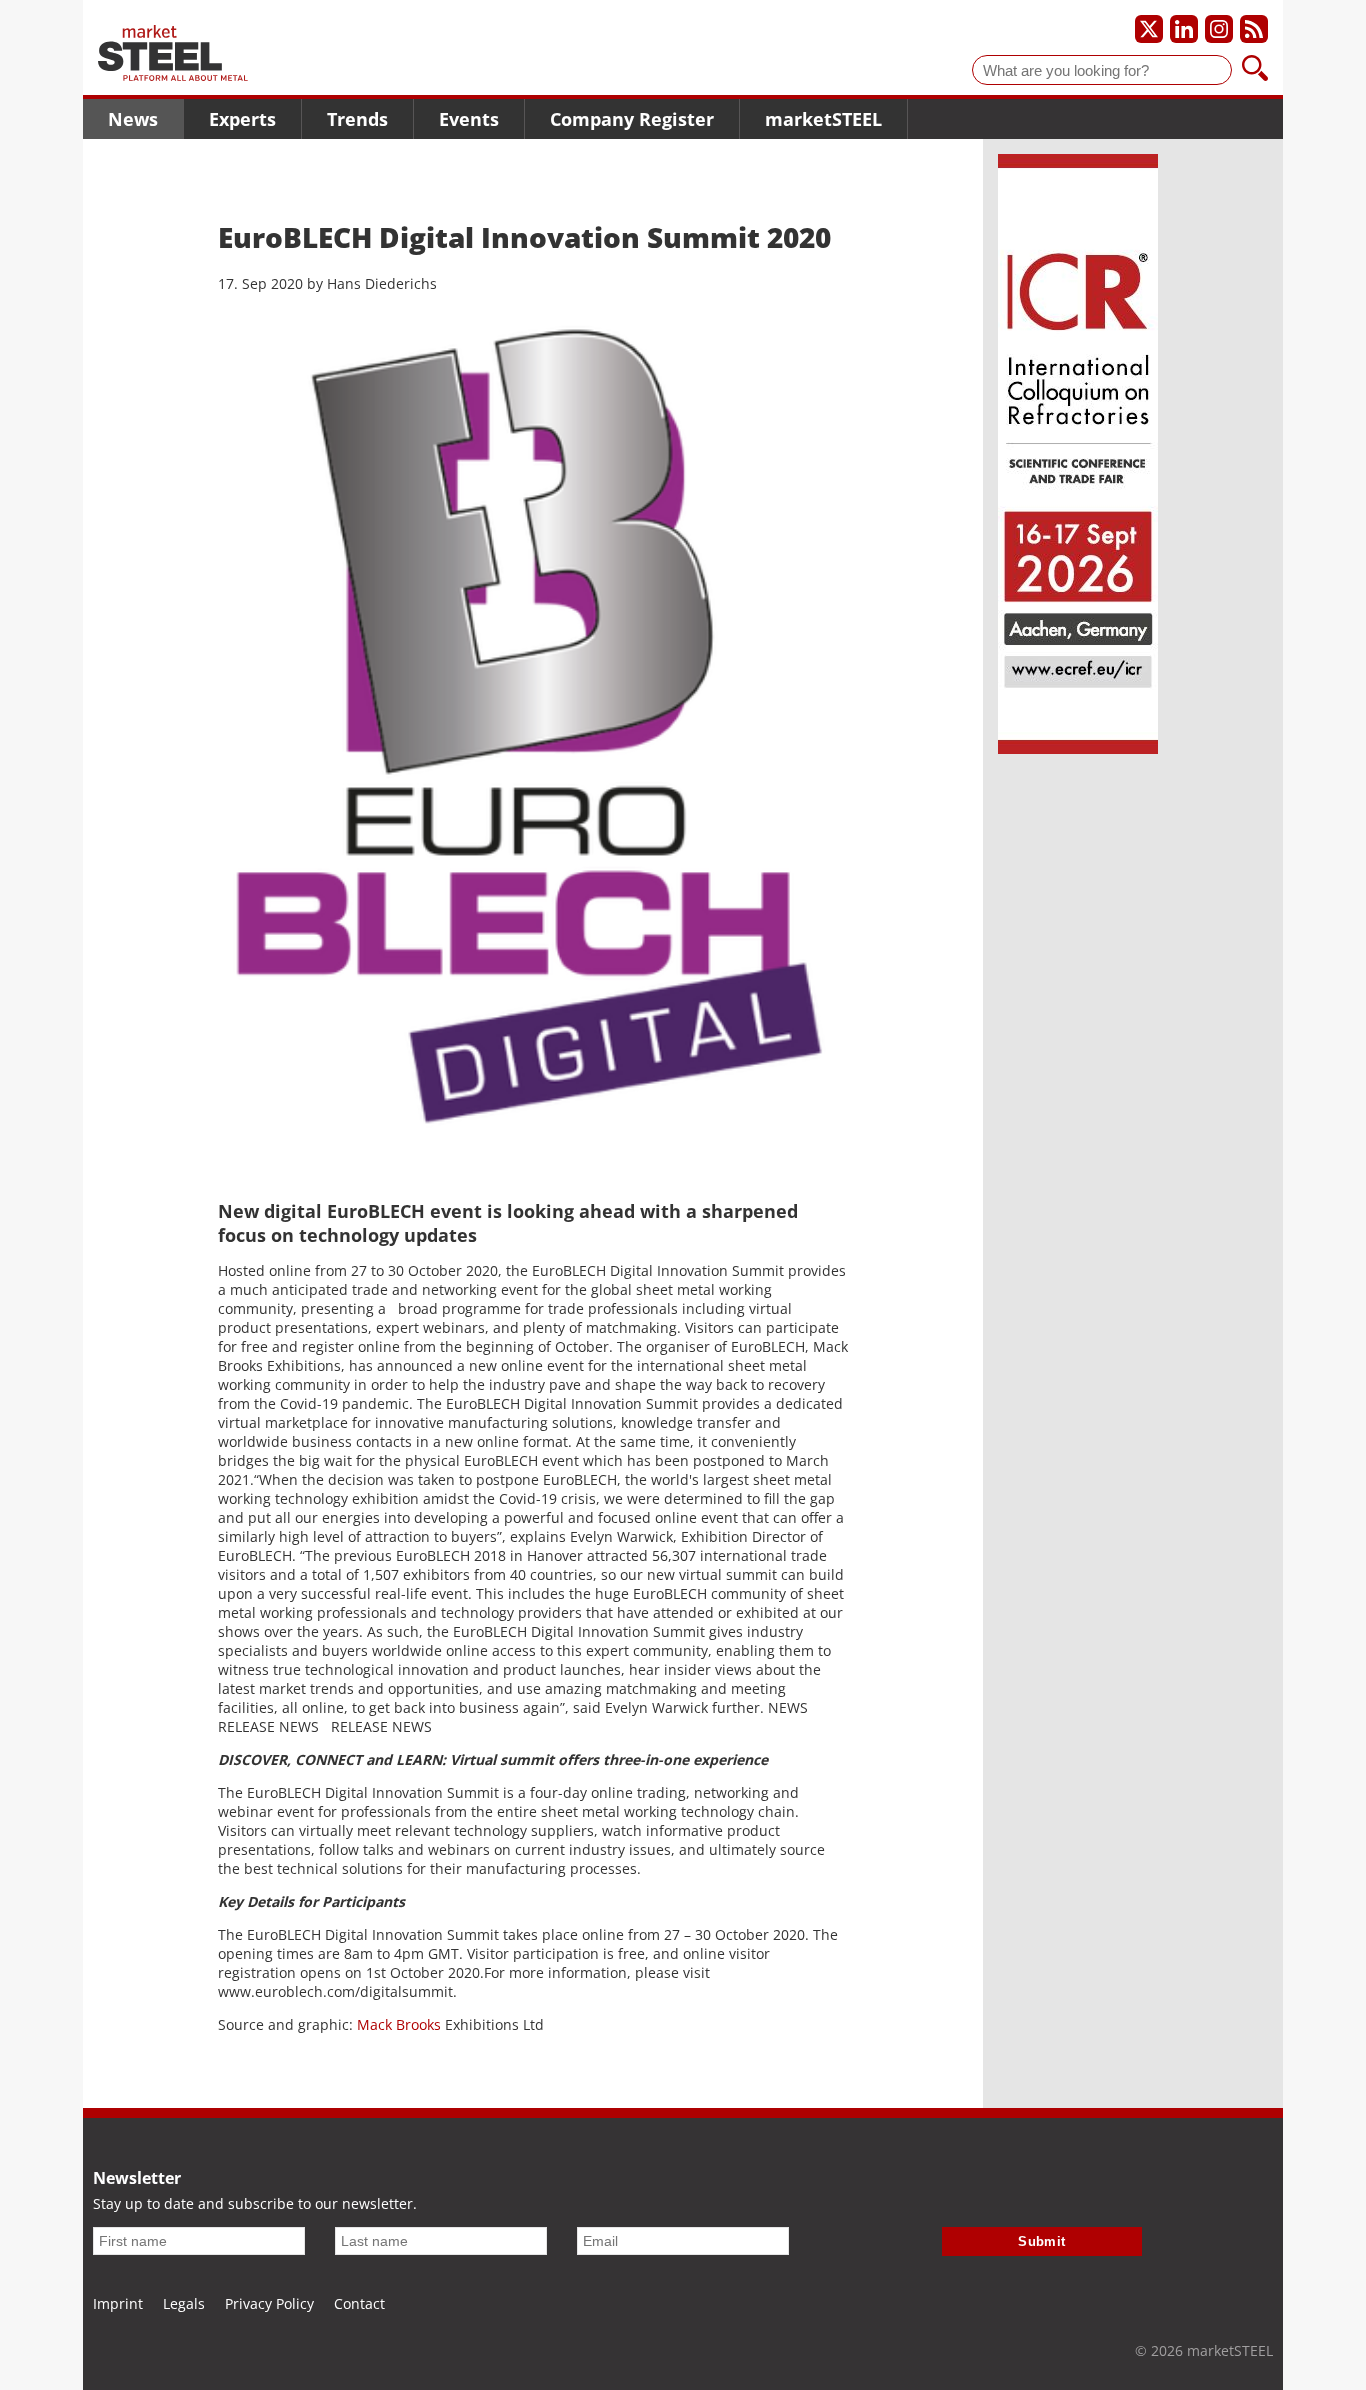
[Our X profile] (1149, 29)
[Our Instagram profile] (1219, 29)
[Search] (1255, 70)
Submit (1042, 2241)
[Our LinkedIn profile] (1184, 29)
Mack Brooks (399, 2024)
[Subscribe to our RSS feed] (1254, 29)
